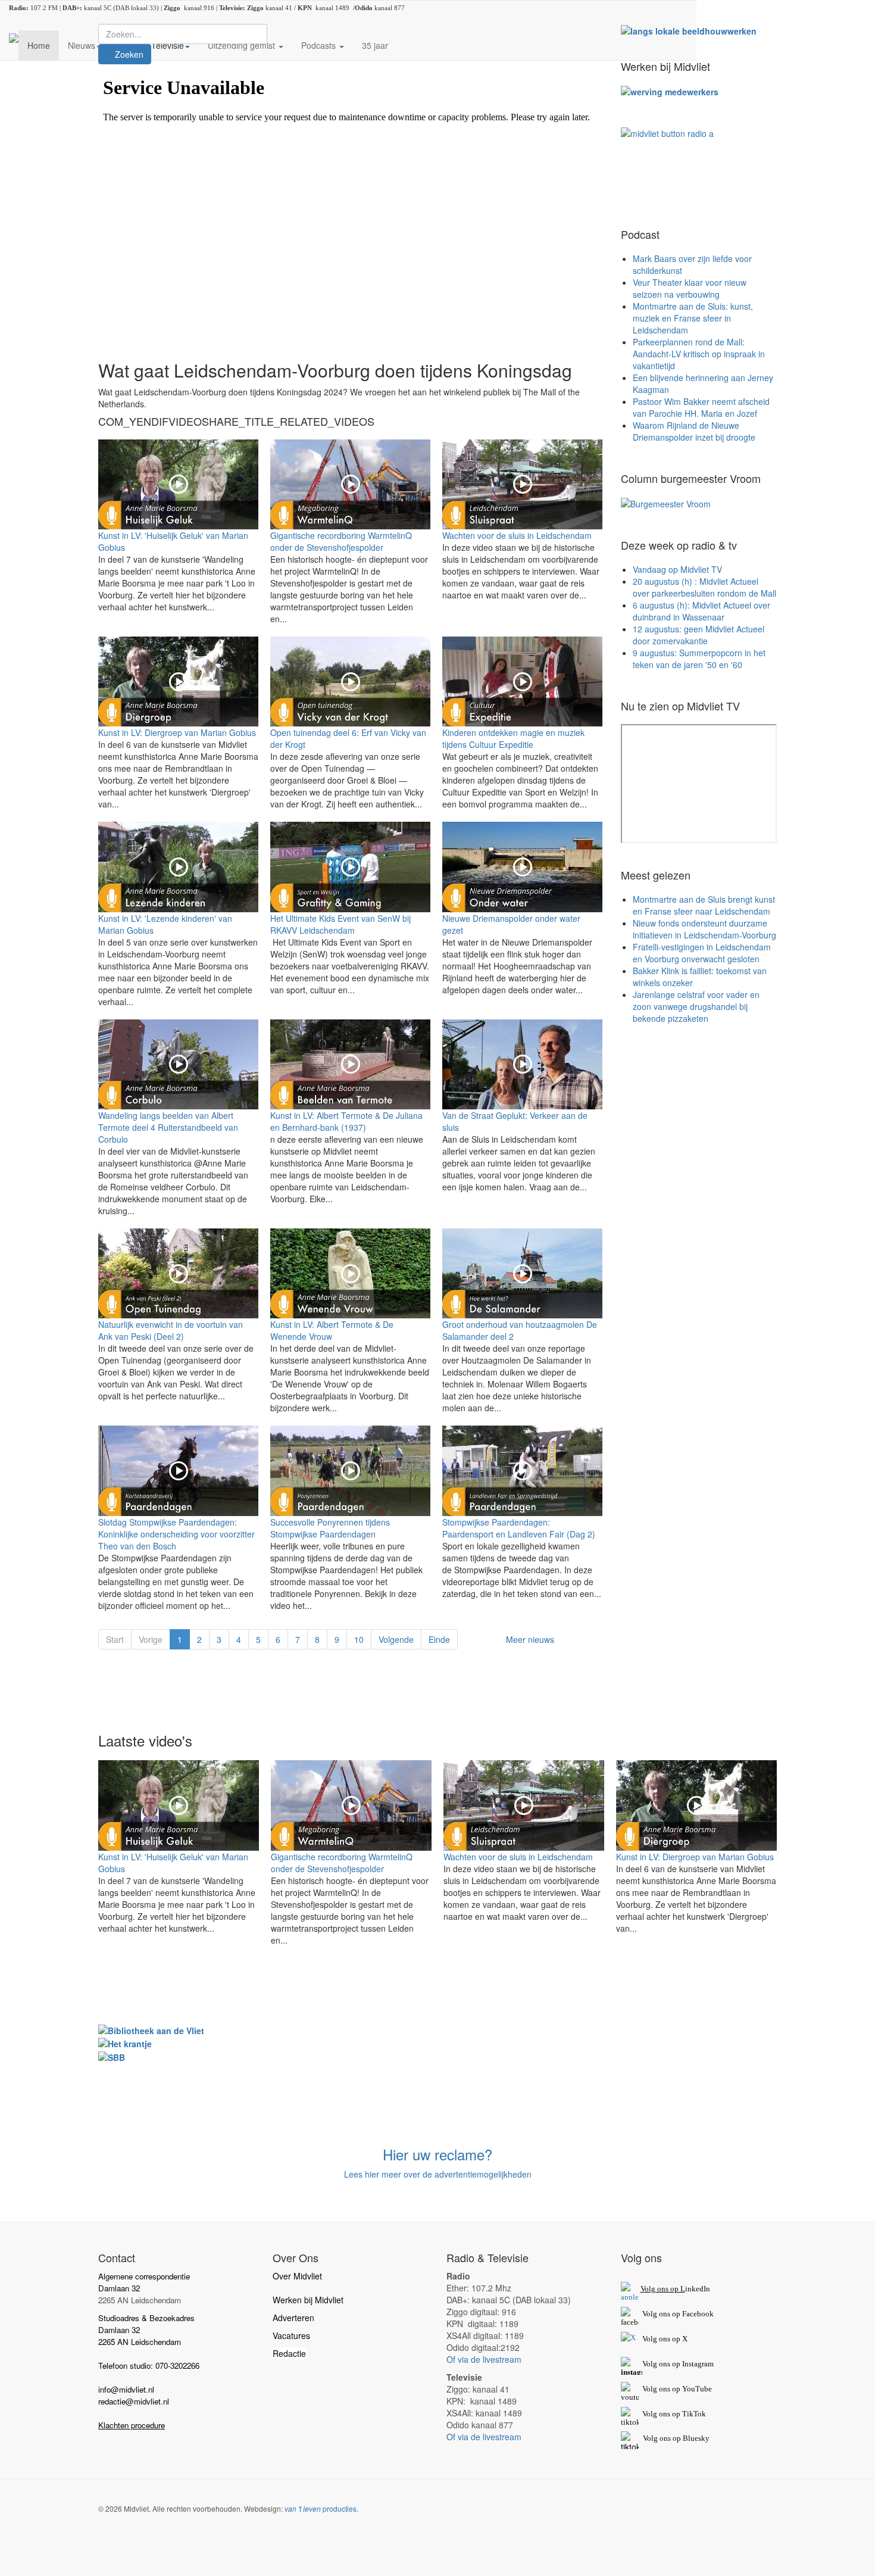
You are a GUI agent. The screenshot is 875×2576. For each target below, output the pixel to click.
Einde (439, 1639)
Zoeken (128, 54)
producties (321, 2508)
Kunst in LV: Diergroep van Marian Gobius (177, 732)
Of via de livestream (484, 2359)
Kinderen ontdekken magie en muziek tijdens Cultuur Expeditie (513, 738)
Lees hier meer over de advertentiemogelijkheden (438, 2174)
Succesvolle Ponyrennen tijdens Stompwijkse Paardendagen (330, 1528)
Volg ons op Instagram (678, 2364)
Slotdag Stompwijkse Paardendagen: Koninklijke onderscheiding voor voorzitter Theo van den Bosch (176, 1534)
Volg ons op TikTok (673, 2414)
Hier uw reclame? (437, 2154)
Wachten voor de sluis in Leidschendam (517, 535)
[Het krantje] (125, 2042)
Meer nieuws (530, 1639)
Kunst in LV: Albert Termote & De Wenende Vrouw (332, 1330)
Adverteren (293, 2318)
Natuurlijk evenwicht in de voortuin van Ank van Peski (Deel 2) (171, 1330)
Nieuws (82, 45)
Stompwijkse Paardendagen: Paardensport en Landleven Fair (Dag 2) (519, 1528)
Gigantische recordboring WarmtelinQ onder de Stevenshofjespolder (341, 541)
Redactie (289, 2353)
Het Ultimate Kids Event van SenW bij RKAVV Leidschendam (340, 924)
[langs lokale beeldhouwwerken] (689, 30)
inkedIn (675, 2289)
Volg (651, 2389)
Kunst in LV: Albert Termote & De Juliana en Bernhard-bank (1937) (346, 1121)
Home (39, 45)
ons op (670, 2389)
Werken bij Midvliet (308, 2300)
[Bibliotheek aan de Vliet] (151, 2029)
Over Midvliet (297, 2276)
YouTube (697, 2389)
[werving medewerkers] (670, 91)
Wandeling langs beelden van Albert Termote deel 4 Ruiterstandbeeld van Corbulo (168, 1127)
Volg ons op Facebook (676, 2314)
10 (359, 1639)
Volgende (396, 1639)
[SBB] (112, 2056)
